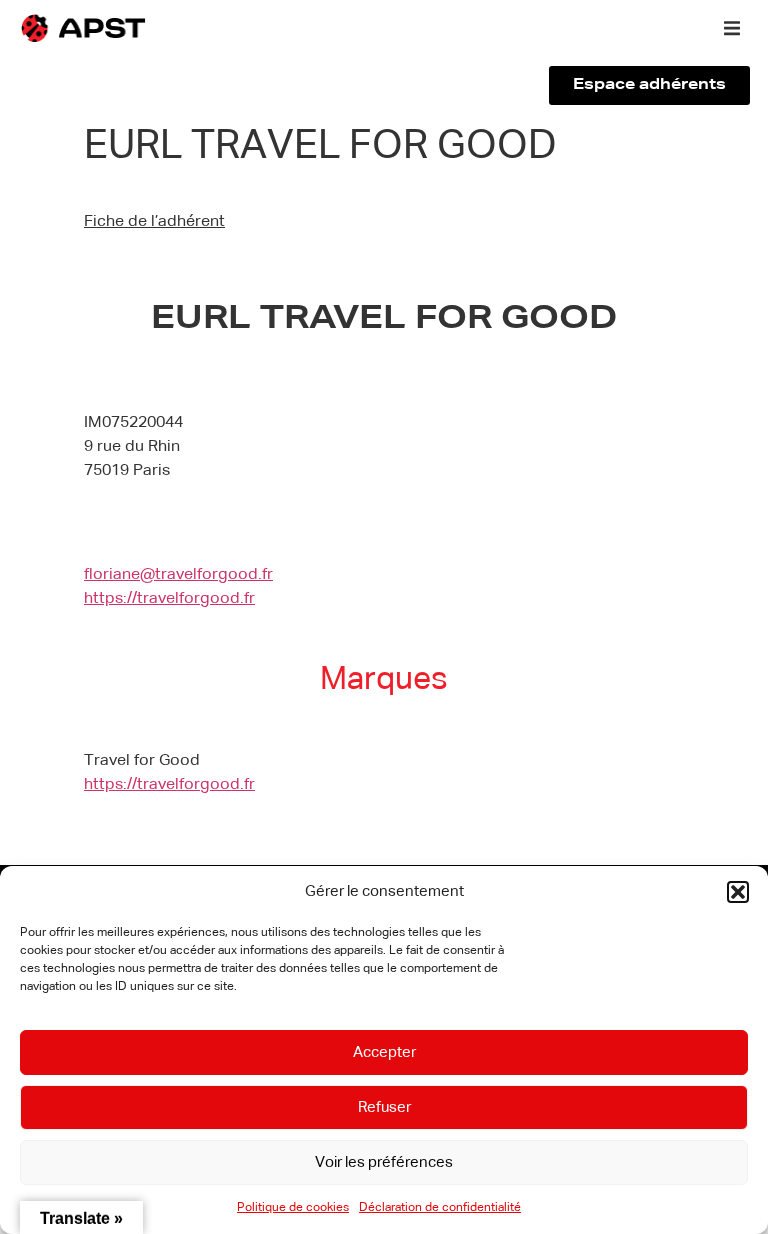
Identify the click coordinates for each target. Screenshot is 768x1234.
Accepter (384, 1052)
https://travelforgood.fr (169, 599)
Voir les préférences (384, 1162)
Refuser (384, 1107)
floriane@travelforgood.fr (178, 575)
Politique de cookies (293, 1208)
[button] (738, 892)
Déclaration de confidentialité (440, 1208)
